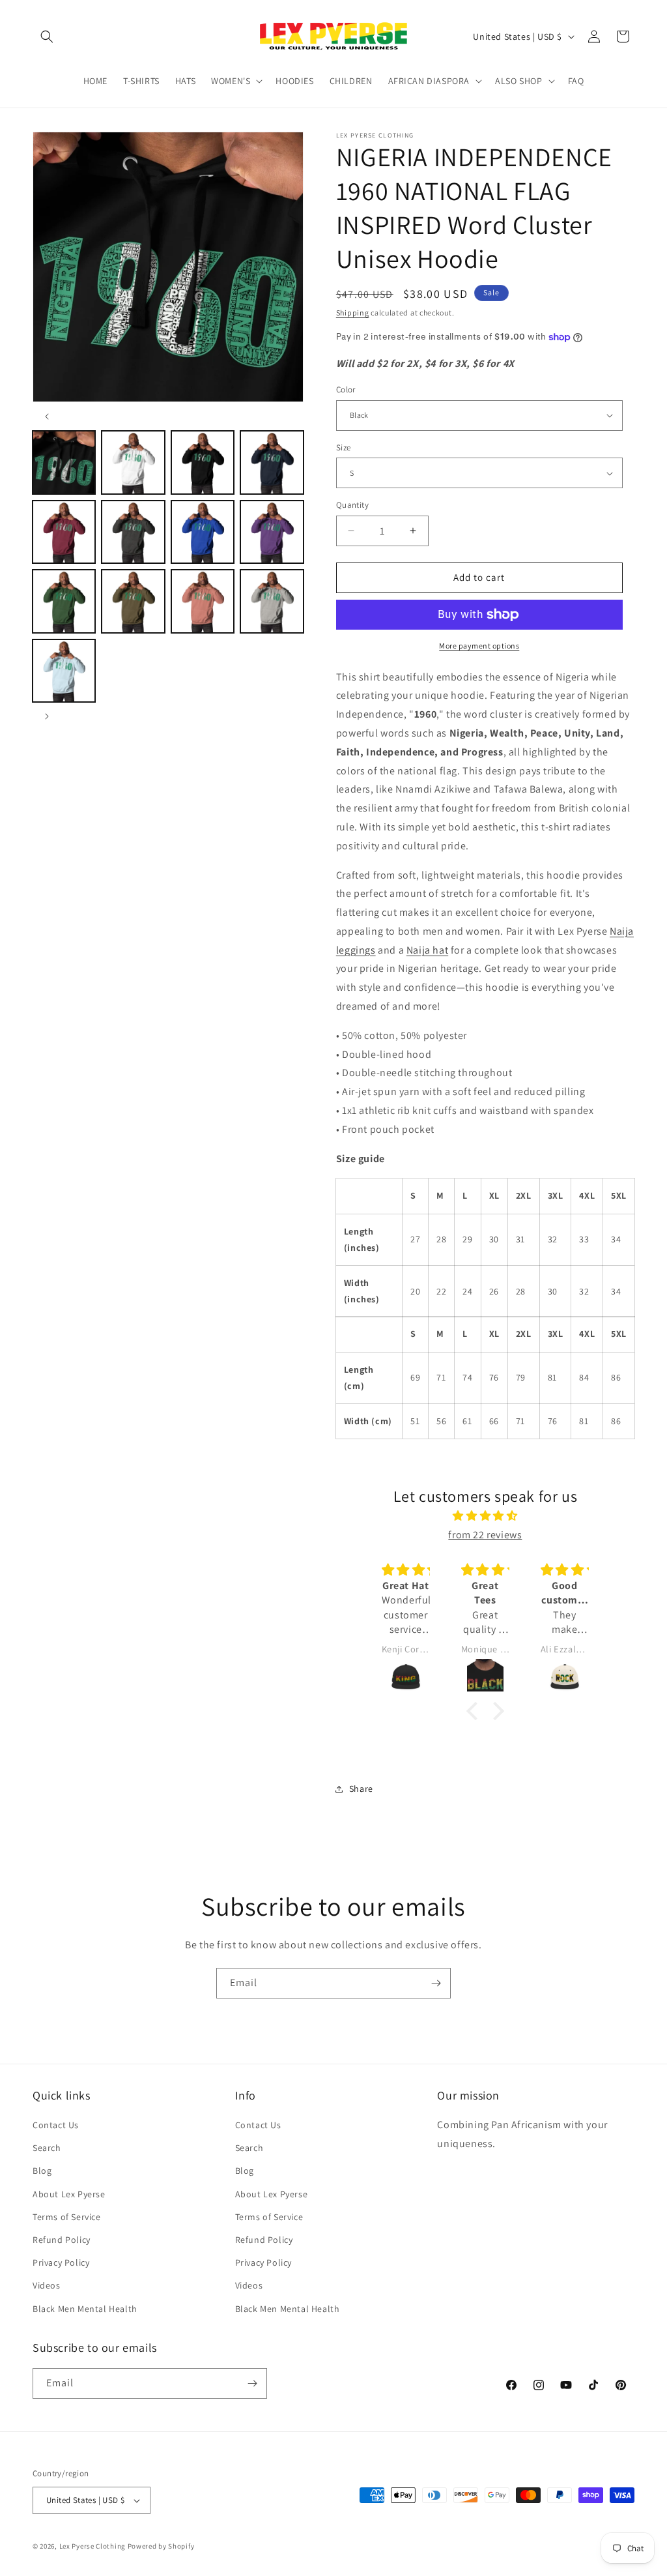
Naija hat (427, 950)
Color (346, 389)
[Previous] (47, 417)
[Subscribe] (436, 1983)
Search (47, 2148)
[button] (47, 37)
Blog (42, 2171)
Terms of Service (67, 2217)
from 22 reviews (485, 1535)
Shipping (353, 313)
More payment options (479, 646)
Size (344, 447)
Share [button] (361, 1789)
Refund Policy (62, 2240)
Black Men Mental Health (85, 2309)
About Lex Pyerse (69, 2194)
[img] (486, 1516)
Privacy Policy (61, 2262)
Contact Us (56, 2125)
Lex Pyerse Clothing (92, 2546)
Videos (47, 2285)
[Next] (47, 716)
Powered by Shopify (161, 2546)
